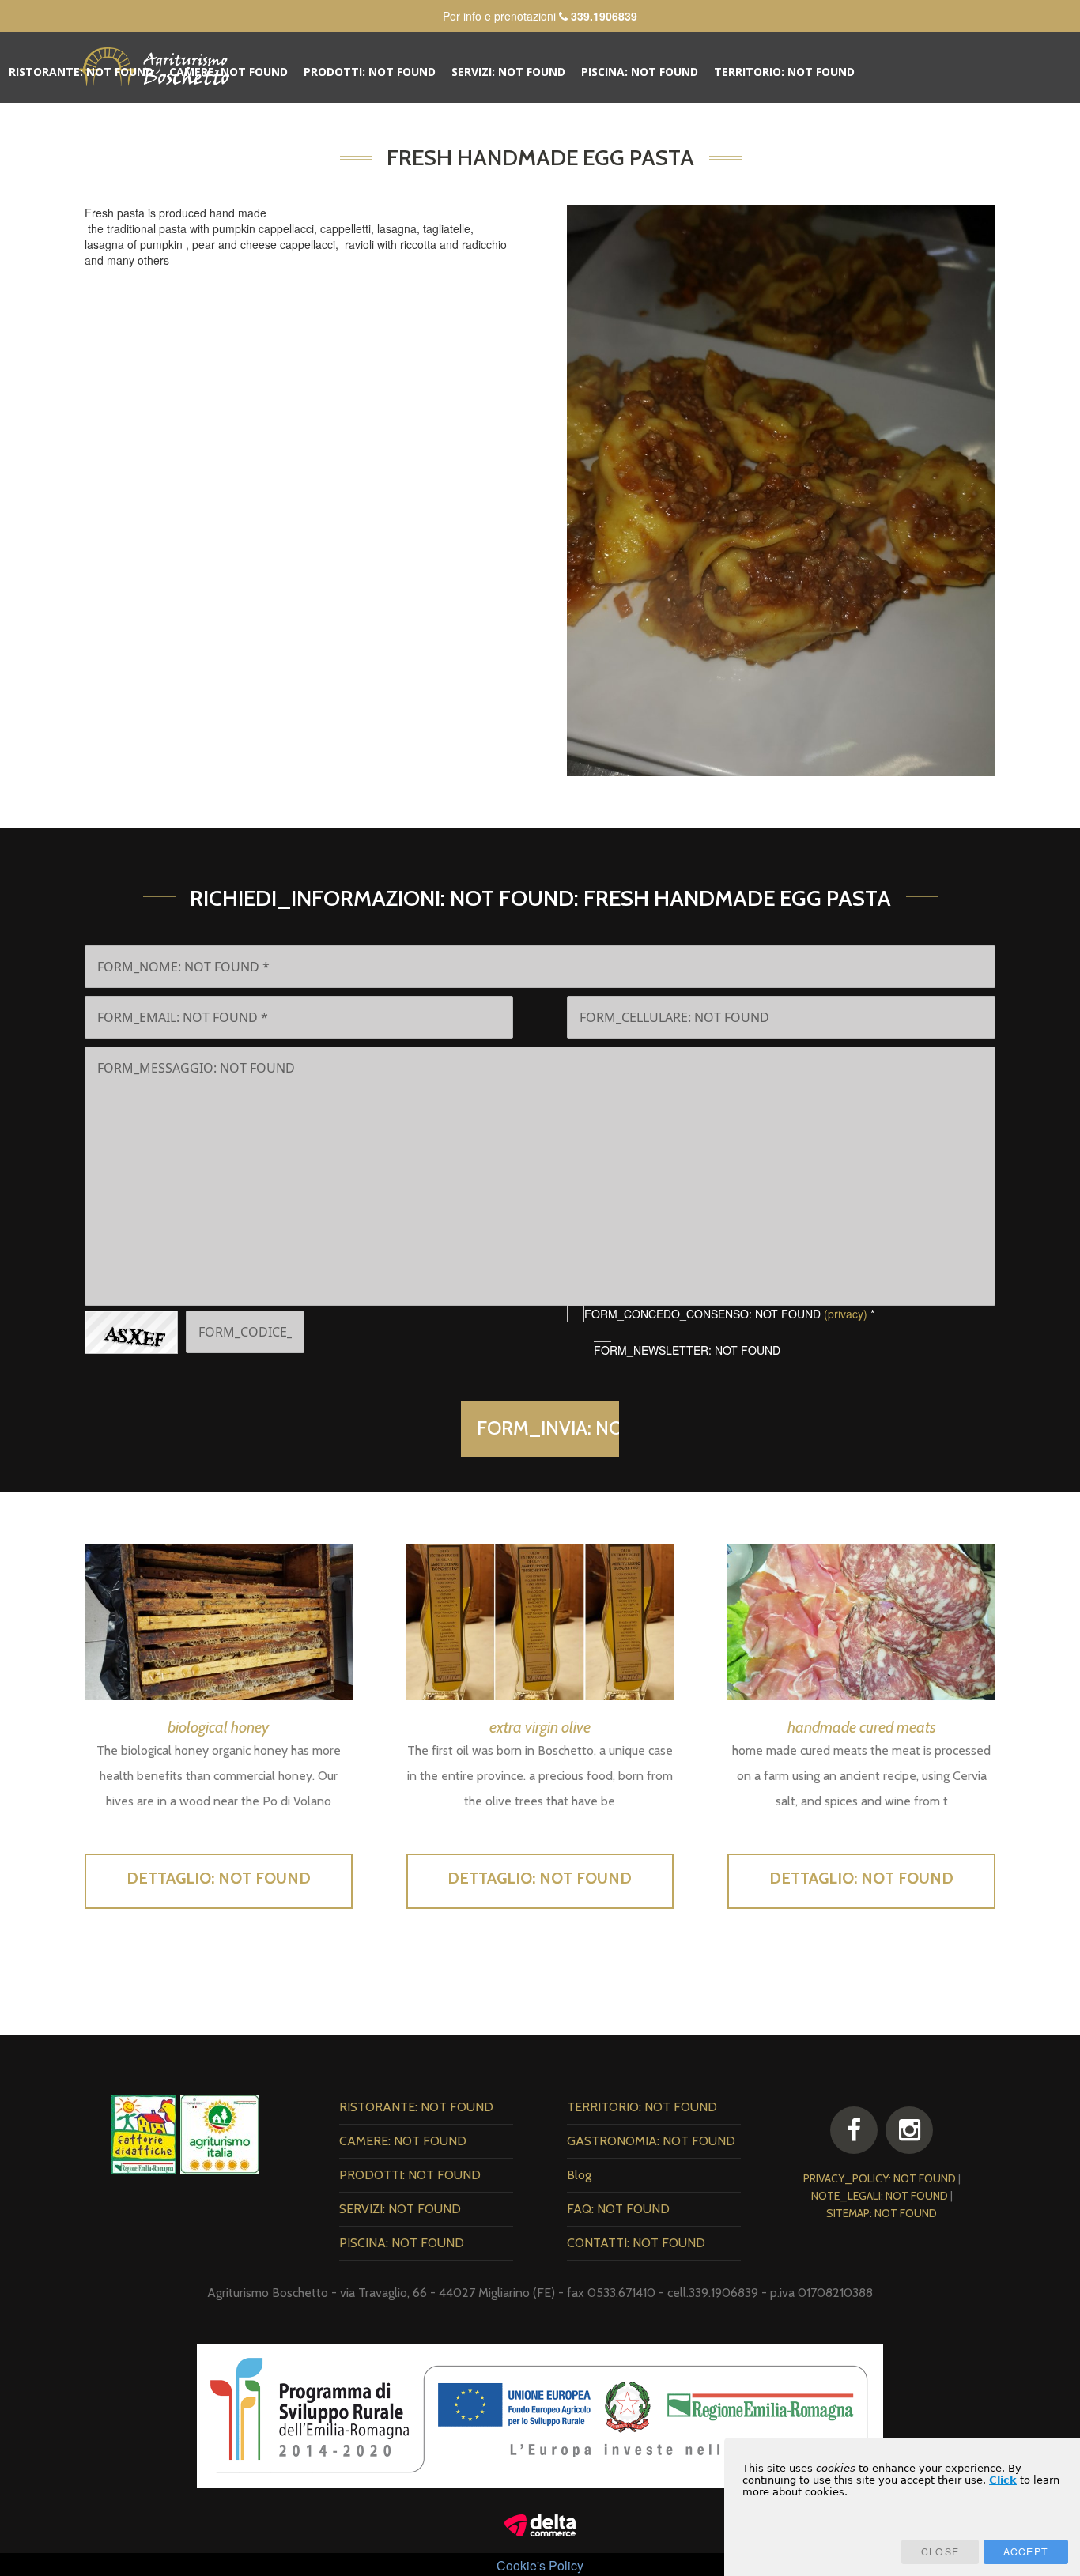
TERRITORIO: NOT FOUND (784, 72)
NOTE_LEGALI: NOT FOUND (880, 2196)
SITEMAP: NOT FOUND (882, 2213)
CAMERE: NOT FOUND (228, 72)
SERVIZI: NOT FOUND (508, 72)
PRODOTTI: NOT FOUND (370, 72)
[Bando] (540, 2414)
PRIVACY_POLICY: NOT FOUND (880, 2178)
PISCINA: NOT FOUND (640, 72)
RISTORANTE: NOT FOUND (81, 72)
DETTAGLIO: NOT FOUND (219, 1878)
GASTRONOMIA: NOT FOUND (88, 121)
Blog (198, 121)
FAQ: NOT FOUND (276, 121)
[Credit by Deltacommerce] (540, 2524)
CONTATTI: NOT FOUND (406, 121)
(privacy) (846, 1314)
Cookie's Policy (540, 2565)
